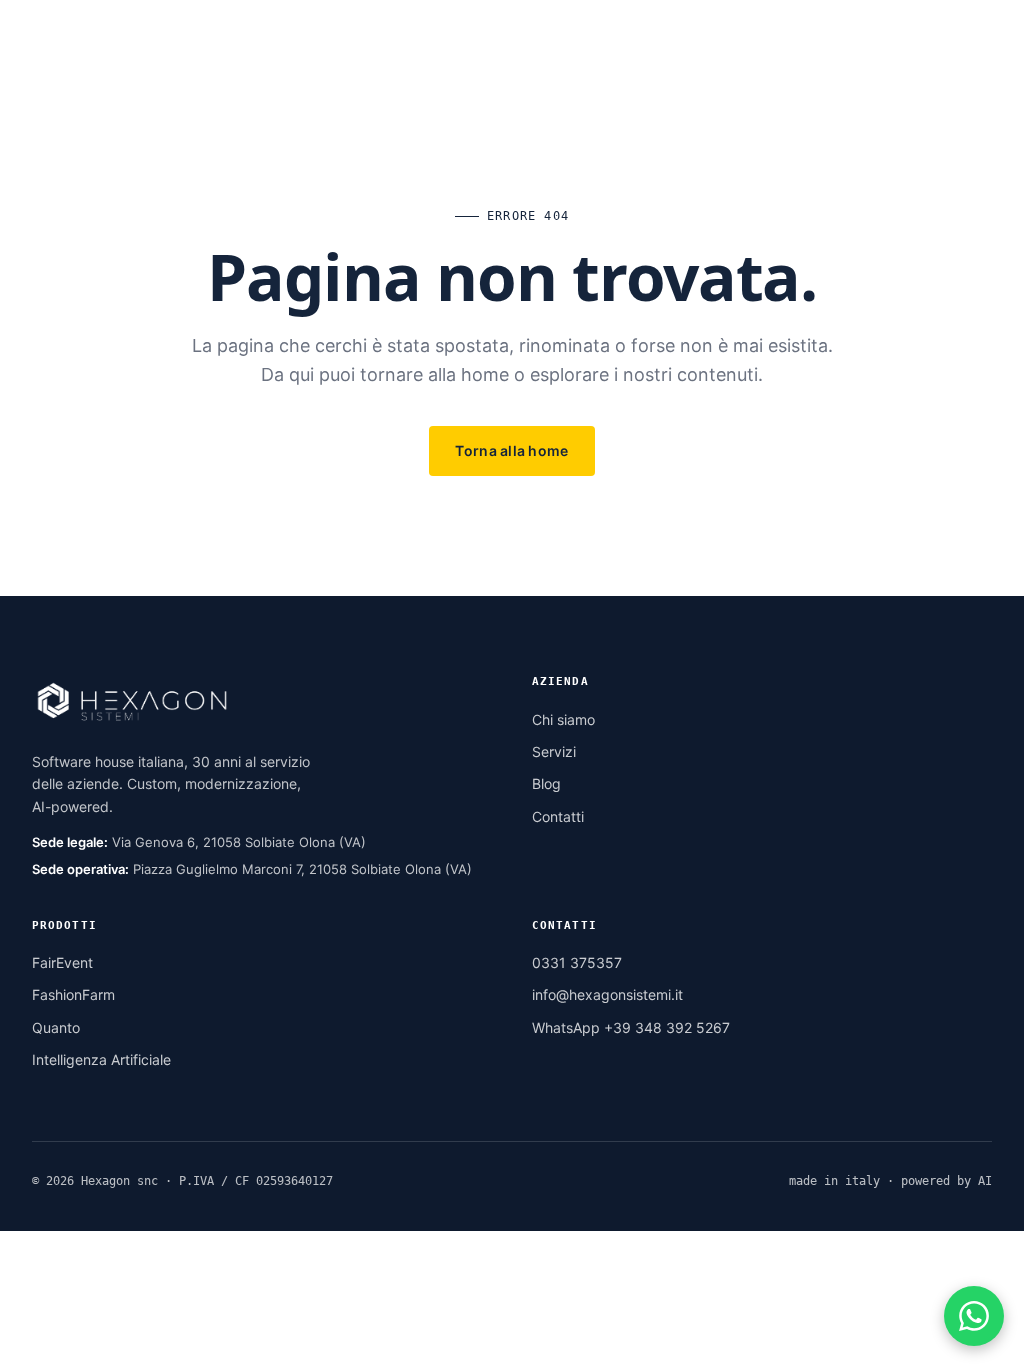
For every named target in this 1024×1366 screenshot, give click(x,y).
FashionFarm (73, 994)
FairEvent (62, 962)
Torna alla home (511, 450)
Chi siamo (563, 719)
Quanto (56, 1027)
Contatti (558, 816)
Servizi (554, 751)
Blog (546, 783)
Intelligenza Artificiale (101, 1059)
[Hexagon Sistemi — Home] (147, 48)
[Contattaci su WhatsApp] (974, 1316)
